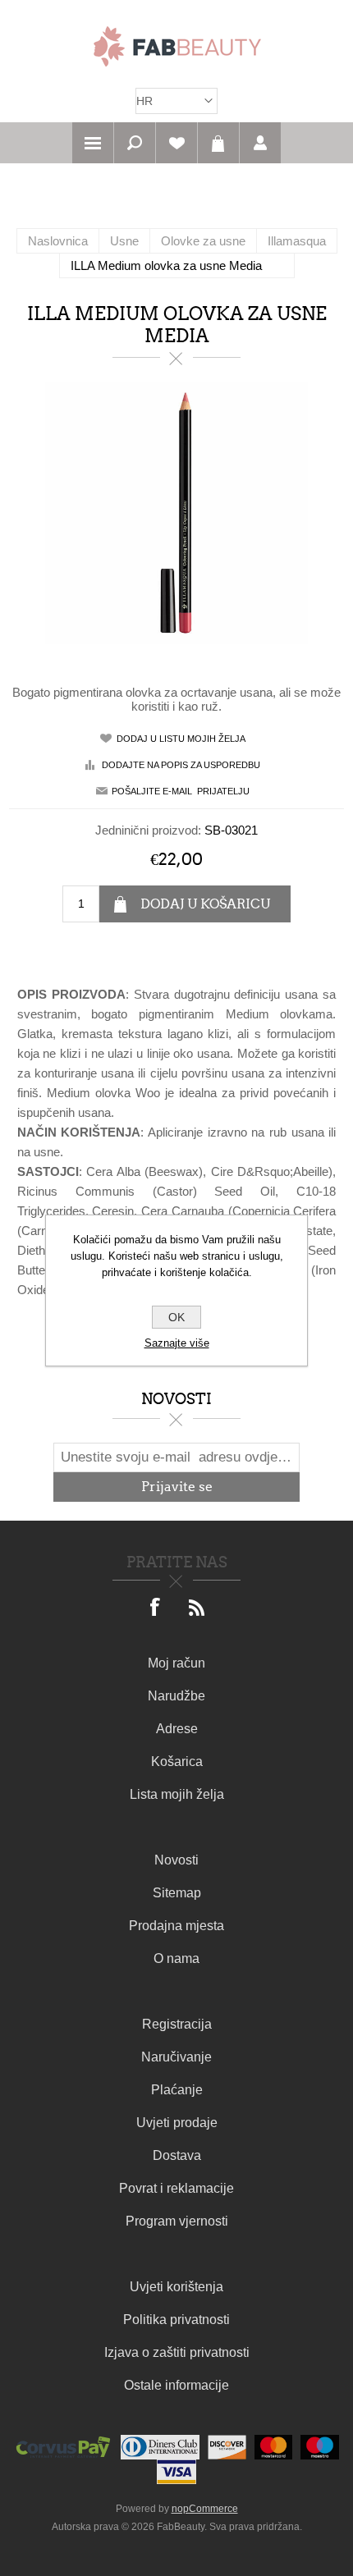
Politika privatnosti (176, 2320)
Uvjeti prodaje (177, 2123)
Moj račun (176, 1663)
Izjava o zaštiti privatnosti (177, 2352)
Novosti (176, 1860)
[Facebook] (156, 1608)
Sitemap (177, 1893)
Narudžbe (176, 1696)
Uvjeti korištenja (176, 2287)
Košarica (218, 143)
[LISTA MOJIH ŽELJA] (176, 143)
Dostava (177, 2155)
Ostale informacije (176, 2385)
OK (176, 1317)
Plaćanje (177, 2090)
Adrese (177, 1729)
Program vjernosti (177, 2221)
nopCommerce (205, 2509)
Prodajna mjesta (176, 1926)
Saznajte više (177, 1343)
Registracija (177, 2024)
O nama (176, 1958)
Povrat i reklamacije (176, 2188)
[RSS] (197, 1608)
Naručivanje (176, 2057)
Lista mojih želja (177, 1794)
